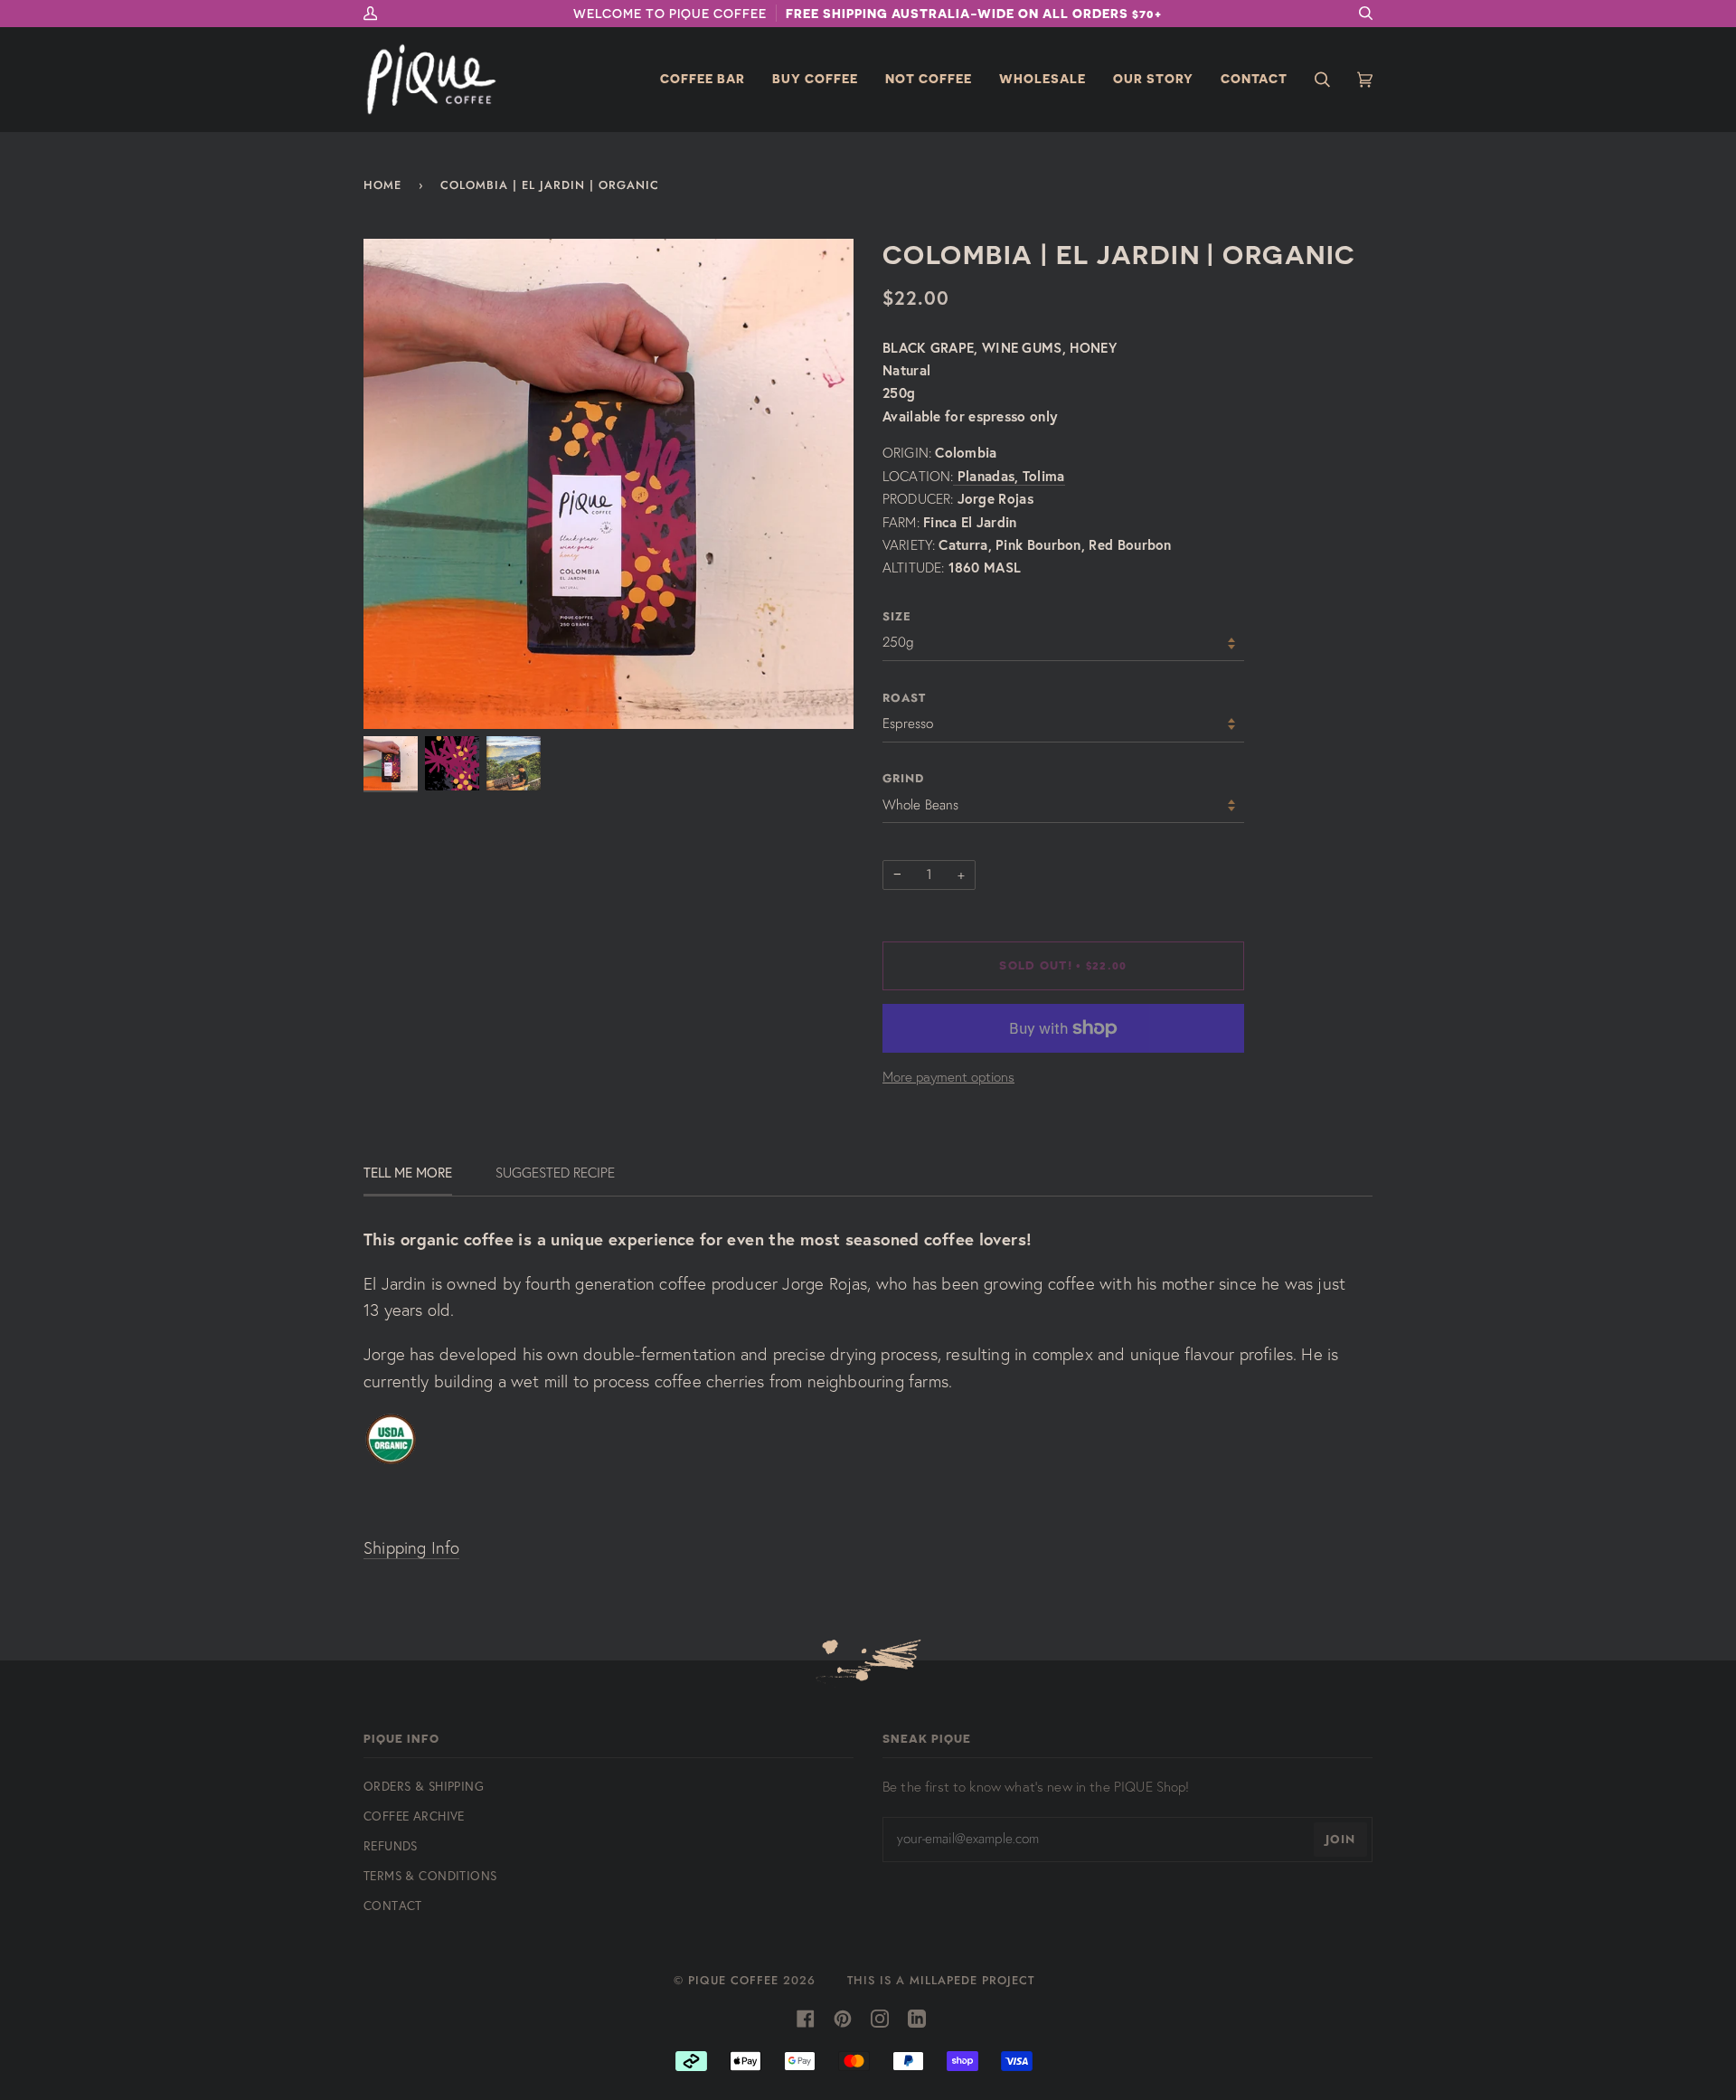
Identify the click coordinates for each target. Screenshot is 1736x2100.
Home (382, 185)
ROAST (904, 698)
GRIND (903, 778)
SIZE (897, 616)
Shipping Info (411, 1548)
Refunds (391, 1845)
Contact (393, 1905)
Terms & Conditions (430, 1875)
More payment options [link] (948, 1077)
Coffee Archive (414, 1816)
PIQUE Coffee (733, 1980)
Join (1340, 1839)
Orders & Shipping (424, 1786)
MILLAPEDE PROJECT (972, 1980)
